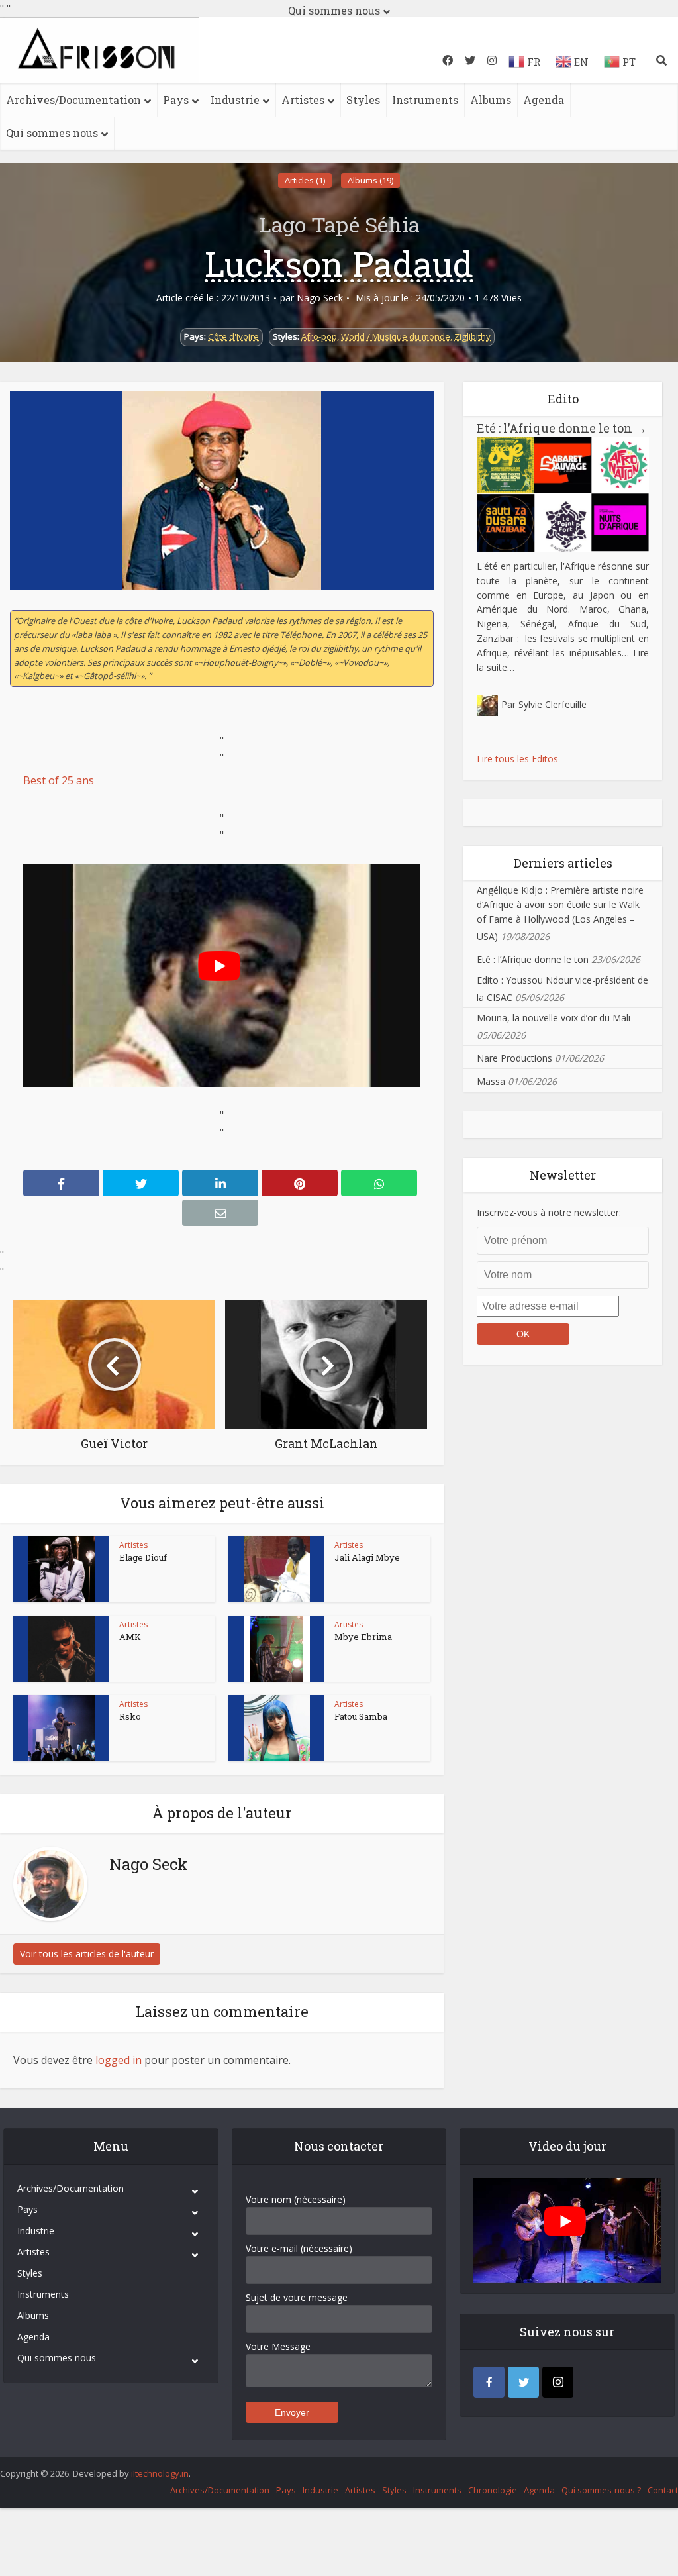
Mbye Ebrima (363, 1637)
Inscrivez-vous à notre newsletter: (549, 1212)
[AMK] (62, 1649)
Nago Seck (320, 298)
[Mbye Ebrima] (277, 1649)
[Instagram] (558, 2382)
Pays (176, 100)
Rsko (130, 1716)
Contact (663, 2490)
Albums (491, 100)
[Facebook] (489, 2382)
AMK (130, 1637)
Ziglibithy (472, 336)
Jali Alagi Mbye (367, 1557)
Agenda (544, 100)
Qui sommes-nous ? (601, 2490)
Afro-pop (319, 336)
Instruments (425, 100)
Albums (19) (370, 180)
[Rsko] (62, 1728)
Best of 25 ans (59, 780)
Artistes (303, 100)
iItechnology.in (160, 2473)
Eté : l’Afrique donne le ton (562, 428)
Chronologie (493, 2490)
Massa (491, 1081)
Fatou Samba (361, 1716)
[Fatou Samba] (277, 1728)
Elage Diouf (143, 1557)
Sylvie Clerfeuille (553, 704)
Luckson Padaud (339, 264)
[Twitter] (523, 2382)
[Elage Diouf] (62, 1569)
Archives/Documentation (73, 100)
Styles (363, 100)
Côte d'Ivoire (233, 336)
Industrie (235, 100)
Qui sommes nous (52, 133)
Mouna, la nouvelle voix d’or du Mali (554, 1018)
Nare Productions (514, 1058)
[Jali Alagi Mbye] (277, 1569)
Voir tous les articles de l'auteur (87, 1954)
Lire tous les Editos (517, 759)
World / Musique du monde (396, 336)
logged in (119, 2060)
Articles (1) (305, 180)
